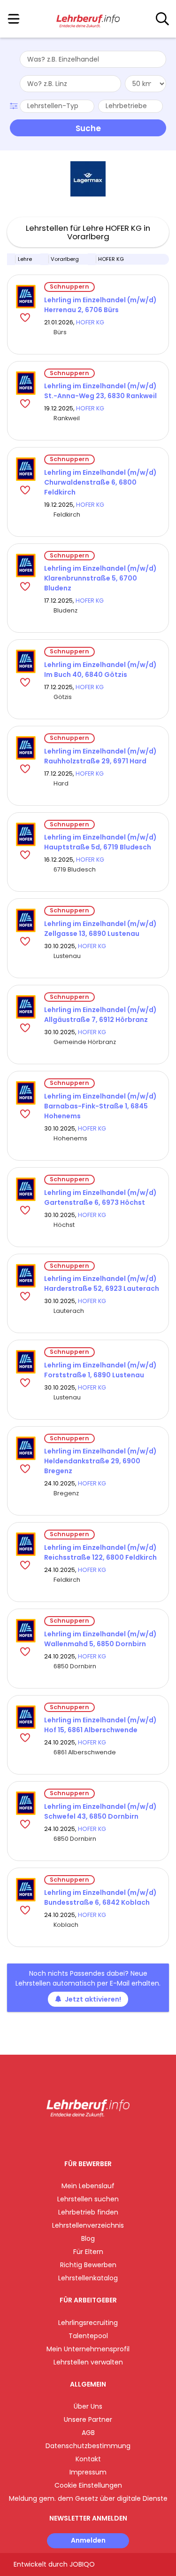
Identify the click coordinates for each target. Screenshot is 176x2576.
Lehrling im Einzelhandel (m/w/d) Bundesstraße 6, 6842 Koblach (100, 1897)
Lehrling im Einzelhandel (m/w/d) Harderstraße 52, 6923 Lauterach (102, 1284)
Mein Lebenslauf (88, 2186)
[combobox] (93, 59)
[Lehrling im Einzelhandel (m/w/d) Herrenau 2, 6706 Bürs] (26, 297)
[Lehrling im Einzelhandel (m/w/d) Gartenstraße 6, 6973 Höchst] (26, 1189)
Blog (88, 2238)
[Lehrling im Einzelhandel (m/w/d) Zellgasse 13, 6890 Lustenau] (26, 920)
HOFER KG (90, 322)
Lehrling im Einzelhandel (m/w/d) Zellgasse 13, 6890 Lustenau (100, 929)
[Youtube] (97, 2137)
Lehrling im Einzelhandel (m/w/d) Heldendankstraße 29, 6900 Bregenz (100, 1461)
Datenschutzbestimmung (88, 2446)
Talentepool (88, 2336)
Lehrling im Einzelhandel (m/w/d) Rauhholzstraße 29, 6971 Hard (100, 756)
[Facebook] (66, 2137)
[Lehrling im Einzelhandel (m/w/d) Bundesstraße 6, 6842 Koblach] (26, 1890)
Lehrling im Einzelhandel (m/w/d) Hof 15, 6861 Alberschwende (100, 1725)
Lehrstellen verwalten (88, 2362)
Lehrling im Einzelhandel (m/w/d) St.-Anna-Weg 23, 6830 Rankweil (100, 391)
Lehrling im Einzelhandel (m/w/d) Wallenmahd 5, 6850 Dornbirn (100, 1639)
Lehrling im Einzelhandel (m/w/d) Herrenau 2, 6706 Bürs (100, 305)
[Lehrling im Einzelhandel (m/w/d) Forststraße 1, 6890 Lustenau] (26, 1362)
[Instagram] (82, 2137)
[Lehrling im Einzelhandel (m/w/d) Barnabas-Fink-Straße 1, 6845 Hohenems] (26, 1093)
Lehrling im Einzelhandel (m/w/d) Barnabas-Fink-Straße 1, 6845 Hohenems (100, 1106)
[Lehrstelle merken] (26, 317)
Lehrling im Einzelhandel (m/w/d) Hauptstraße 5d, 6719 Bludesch (100, 842)
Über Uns (88, 2406)
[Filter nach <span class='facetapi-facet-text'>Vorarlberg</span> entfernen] (45, 259)
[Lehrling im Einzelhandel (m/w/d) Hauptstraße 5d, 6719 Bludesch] (26, 834)
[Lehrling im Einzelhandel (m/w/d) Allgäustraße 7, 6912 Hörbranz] (26, 1007)
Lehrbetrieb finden (88, 2212)
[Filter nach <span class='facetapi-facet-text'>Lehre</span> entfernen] (11, 259)
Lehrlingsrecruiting (88, 2323)
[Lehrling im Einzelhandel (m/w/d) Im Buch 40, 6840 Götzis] (26, 661)
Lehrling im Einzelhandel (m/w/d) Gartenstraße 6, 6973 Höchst (100, 1198)
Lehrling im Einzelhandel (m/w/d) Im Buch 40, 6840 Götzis (100, 670)
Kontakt (88, 2459)
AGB (88, 2433)
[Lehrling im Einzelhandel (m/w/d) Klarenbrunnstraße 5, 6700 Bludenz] (26, 565)
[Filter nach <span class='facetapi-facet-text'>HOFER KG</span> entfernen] (92, 259)
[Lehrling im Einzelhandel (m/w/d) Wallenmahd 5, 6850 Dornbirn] (26, 1631)
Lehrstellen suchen (88, 2199)
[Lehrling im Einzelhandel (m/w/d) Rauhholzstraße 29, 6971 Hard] (26, 748)
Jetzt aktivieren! (93, 1999)
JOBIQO (82, 2564)
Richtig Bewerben (88, 2265)
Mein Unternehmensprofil (88, 2349)
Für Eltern (88, 2252)
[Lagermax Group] (88, 179)
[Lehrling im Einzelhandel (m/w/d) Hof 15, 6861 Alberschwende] (26, 1717)
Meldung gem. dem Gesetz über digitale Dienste (88, 2498)
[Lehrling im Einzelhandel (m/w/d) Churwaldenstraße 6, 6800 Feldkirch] (26, 469)
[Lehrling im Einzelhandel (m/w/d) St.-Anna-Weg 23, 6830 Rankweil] (26, 383)
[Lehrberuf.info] (88, 19)
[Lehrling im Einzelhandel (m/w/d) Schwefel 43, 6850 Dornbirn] (26, 1803)
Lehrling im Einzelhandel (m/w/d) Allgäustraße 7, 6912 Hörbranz (100, 1015)
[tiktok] (111, 2137)
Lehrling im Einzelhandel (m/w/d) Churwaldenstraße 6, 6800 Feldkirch (100, 482)
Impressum (88, 2472)
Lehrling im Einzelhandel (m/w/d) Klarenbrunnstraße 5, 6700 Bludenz (100, 578)
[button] (15, 105)
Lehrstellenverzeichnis (88, 2225)
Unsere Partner (88, 2419)
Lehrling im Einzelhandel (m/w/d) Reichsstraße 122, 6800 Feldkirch (100, 1552)
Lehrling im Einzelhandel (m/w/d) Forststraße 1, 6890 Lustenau (100, 1370)
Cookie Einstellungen (88, 2485)
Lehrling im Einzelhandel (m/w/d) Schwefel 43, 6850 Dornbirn (100, 1811)
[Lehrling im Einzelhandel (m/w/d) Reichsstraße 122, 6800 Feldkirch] (26, 1544)
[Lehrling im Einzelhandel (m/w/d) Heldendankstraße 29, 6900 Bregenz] (26, 1448)
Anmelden (88, 2540)
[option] (88, 179)
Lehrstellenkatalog (88, 2278)
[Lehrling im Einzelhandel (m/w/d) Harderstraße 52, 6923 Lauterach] (26, 1276)
